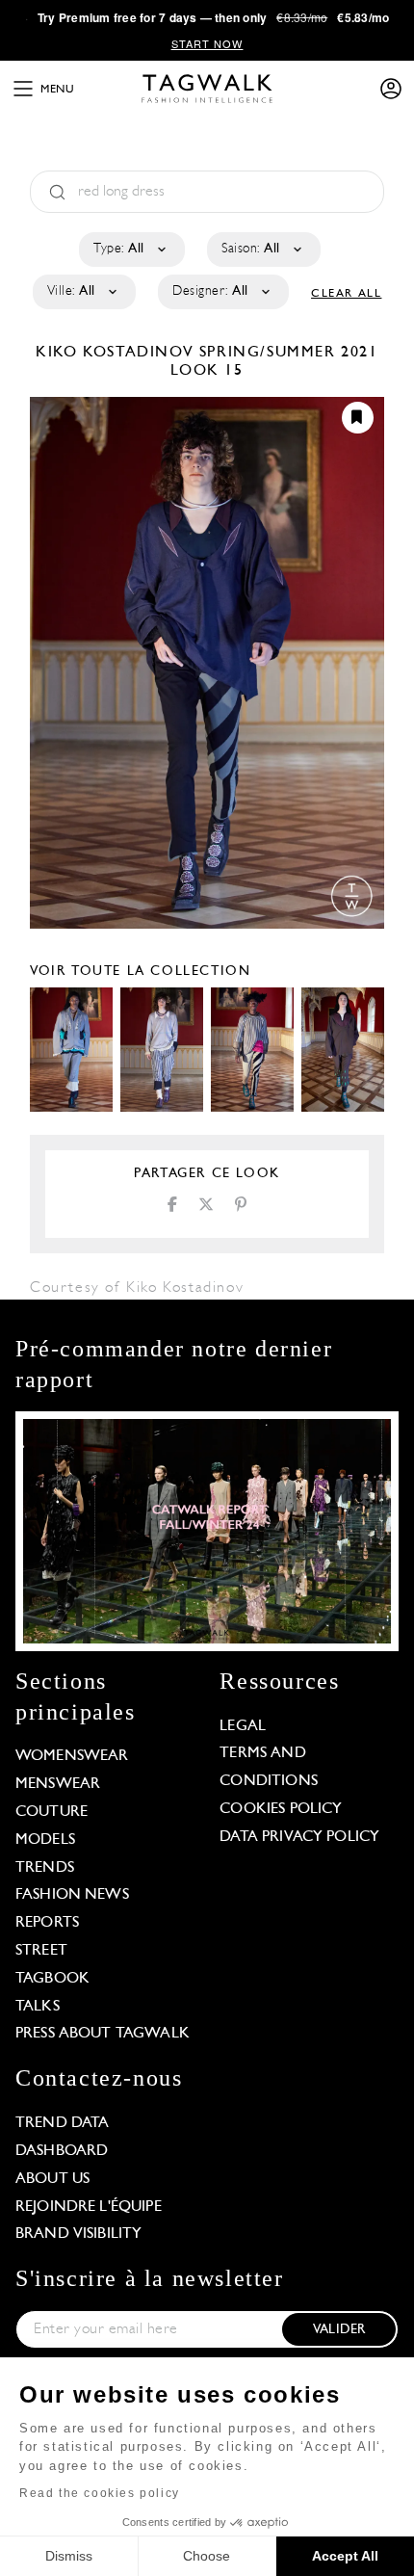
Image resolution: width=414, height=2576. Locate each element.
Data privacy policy (299, 1837)
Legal (243, 1726)
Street (41, 1951)
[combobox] (130, 250)
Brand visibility (78, 2234)
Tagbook (52, 1979)
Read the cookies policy (100, 2493)
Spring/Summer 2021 (289, 353)
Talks (38, 2007)
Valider (339, 2330)
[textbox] (130, 250)
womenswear (72, 1756)
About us (52, 2179)
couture (52, 1812)
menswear (58, 1784)
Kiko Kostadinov (117, 353)
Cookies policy (281, 1809)
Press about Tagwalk (103, 2034)
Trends (45, 1868)
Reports (47, 1923)
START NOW (207, 43)
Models (45, 1840)
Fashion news (72, 1895)
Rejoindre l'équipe (89, 2207)
